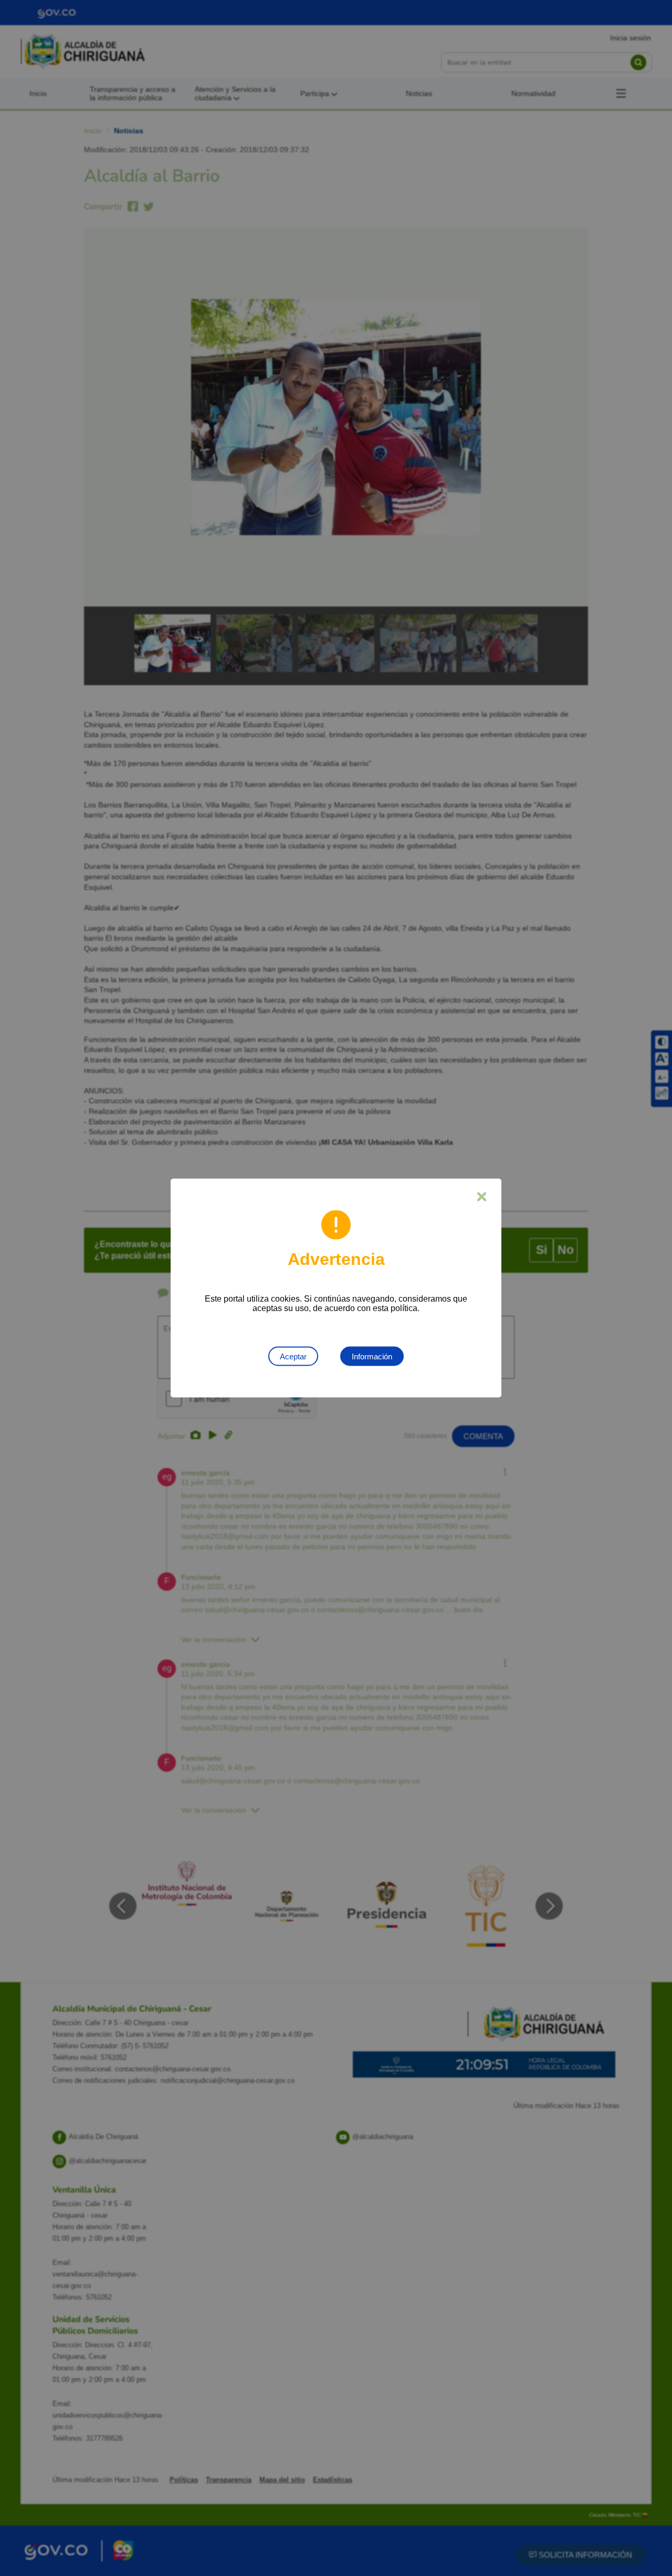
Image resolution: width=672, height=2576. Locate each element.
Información (372, 1356)
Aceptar (293, 1356)
